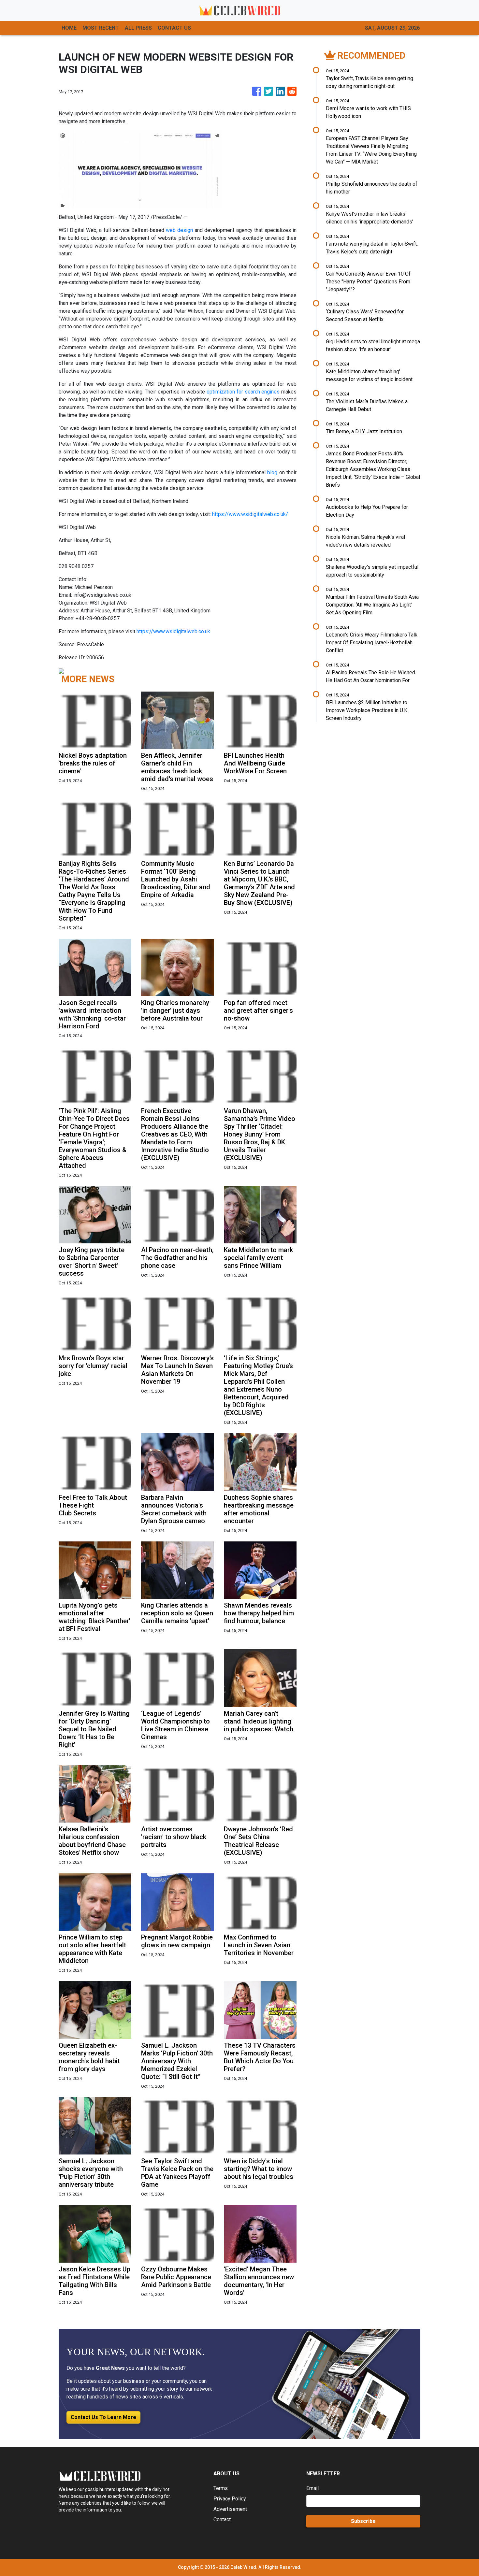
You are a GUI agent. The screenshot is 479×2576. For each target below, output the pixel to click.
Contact (222, 2519)
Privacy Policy (230, 2499)
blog (272, 472)
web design (179, 230)
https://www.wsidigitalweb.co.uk (173, 631)
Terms (221, 2488)
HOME (69, 28)
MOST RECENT (101, 28)
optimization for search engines (243, 392)
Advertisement (230, 2509)
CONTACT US (174, 28)
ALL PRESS (138, 28)
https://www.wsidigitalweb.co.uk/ (250, 514)
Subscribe (363, 2521)
